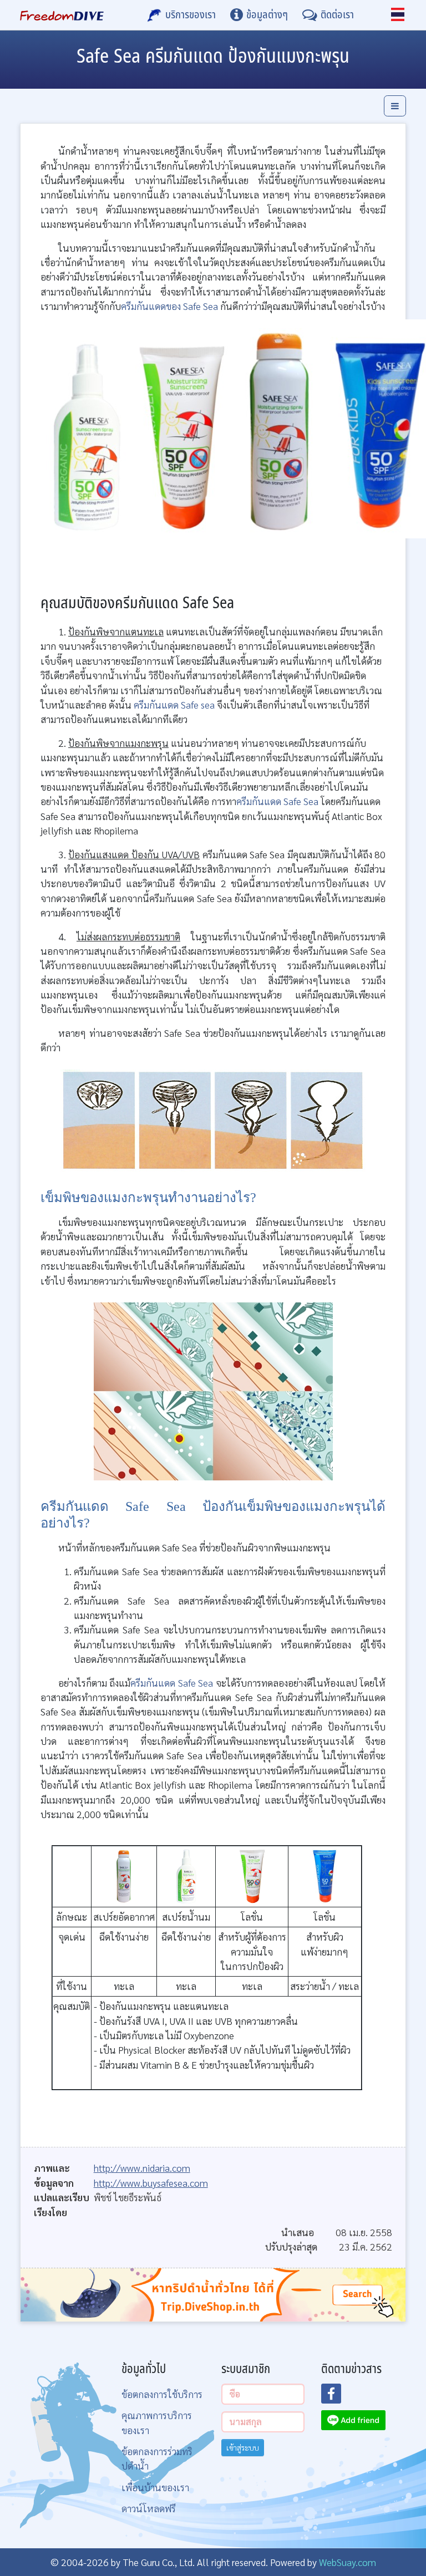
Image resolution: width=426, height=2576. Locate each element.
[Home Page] (62, 15)
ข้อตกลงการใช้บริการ (162, 2394)
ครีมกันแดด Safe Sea (278, 801)
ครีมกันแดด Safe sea (174, 704)
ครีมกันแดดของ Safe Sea (169, 306)
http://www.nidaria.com (142, 2168)
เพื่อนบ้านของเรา (155, 2487)
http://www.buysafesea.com (151, 2183)
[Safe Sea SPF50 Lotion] (252, 1875)
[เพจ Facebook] (338, 2397)
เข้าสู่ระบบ (243, 2447)
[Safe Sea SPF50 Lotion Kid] (324, 1875)
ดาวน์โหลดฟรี (149, 2508)
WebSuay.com (348, 2562)
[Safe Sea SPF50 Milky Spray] (186, 1875)
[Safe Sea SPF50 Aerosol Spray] (124, 1875)
